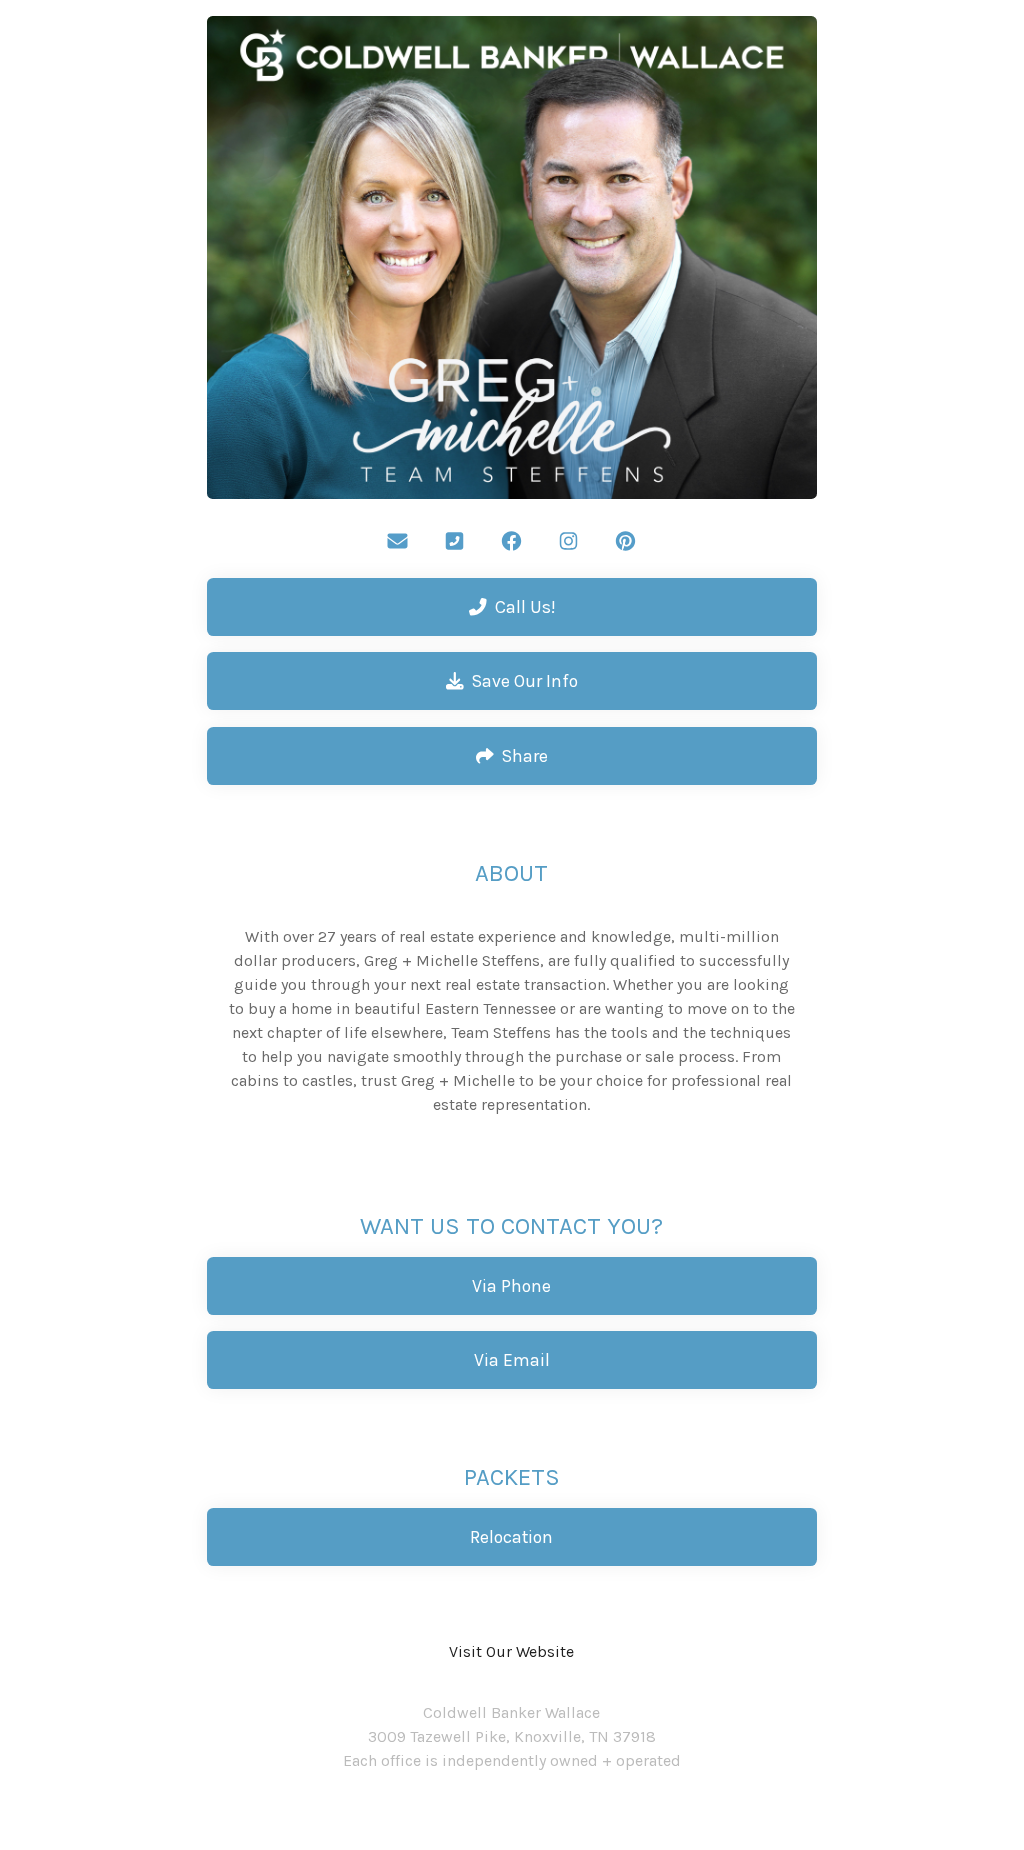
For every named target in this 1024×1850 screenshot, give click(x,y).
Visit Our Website (511, 1651)
